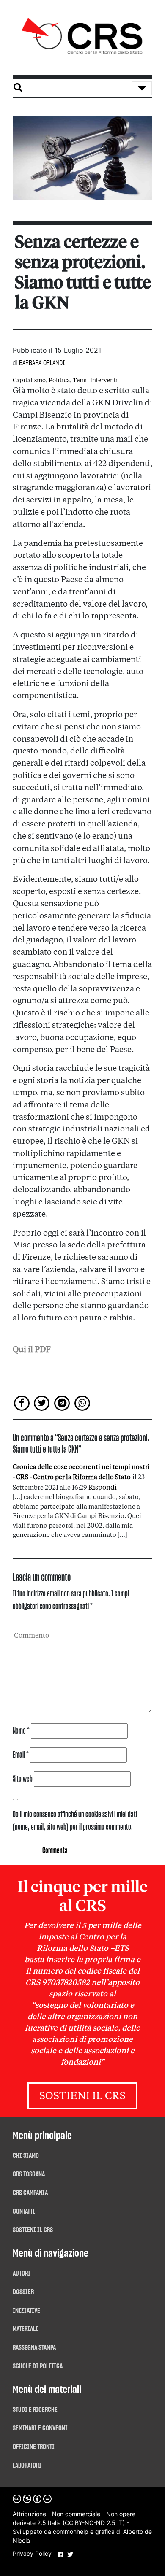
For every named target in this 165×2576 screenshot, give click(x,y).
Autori (22, 2274)
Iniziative (26, 2311)
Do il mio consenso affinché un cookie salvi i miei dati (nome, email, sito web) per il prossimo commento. (75, 1821)
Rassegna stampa (34, 2348)
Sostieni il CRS (82, 2097)
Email (21, 1755)
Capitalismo (29, 381)
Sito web (23, 1779)
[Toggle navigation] (142, 88)
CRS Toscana (29, 2174)
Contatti (24, 2211)
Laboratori (27, 2465)
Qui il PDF (32, 1350)
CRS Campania (30, 2193)
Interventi (104, 381)
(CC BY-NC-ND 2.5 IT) (94, 2523)
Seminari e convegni (40, 2428)
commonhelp (71, 2531)
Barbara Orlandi (42, 363)
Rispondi (103, 1488)
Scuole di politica (38, 2366)
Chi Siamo (26, 2156)
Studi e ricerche (35, 2410)
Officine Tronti (34, 2447)
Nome (21, 1731)
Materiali (25, 2329)
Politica (59, 381)
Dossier (23, 2292)
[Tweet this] (42, 1403)
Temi (80, 381)
